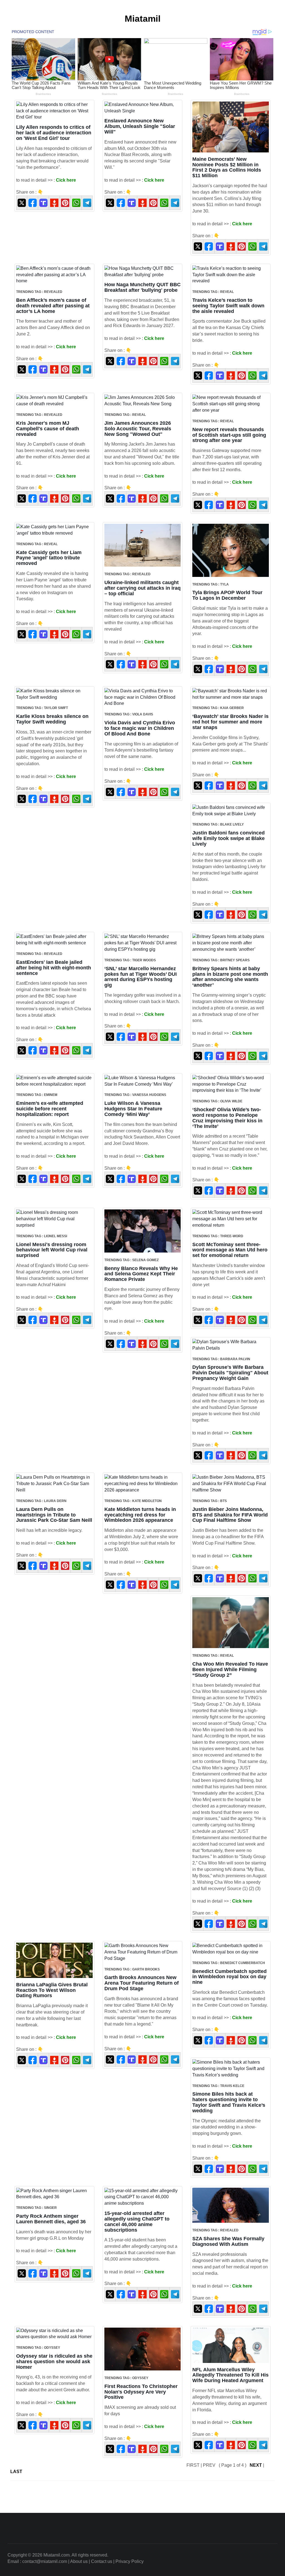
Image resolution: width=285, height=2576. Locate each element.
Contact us (102, 2561)
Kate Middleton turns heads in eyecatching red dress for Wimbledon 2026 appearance (140, 1515)
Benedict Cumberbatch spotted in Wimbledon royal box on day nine (229, 1977)
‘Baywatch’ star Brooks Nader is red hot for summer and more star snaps (230, 722)
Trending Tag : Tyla (211, 584)
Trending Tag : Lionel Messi (42, 1236)
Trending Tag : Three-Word (218, 1236)
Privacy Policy (130, 2561)
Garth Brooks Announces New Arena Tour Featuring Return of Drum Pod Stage (142, 1983)
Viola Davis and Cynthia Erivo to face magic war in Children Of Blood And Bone (140, 728)
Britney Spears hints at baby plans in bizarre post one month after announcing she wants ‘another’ (230, 977)
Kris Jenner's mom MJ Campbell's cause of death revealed (48, 429)
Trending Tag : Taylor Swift (42, 708)
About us (79, 2561)
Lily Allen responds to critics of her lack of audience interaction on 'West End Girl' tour (54, 133)
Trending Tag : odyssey (38, 2348)
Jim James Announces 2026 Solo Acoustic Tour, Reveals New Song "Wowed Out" (138, 429)
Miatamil (143, 19)
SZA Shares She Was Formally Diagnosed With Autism (228, 2241)
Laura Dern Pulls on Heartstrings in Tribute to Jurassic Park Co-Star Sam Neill (54, 1515)
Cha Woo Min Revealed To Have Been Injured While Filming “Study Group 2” (230, 1669)
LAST (16, 2472)
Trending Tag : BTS (210, 1501)
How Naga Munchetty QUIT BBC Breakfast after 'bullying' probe (142, 287)
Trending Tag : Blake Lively (218, 824)
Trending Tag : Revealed (39, 292)
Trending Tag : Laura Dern (41, 1501)
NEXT (256, 2465)
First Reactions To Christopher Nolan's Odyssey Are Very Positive (141, 2392)
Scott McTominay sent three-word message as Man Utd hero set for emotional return (230, 1250)
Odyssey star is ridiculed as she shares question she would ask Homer (54, 2362)
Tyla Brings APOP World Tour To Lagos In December (227, 595)
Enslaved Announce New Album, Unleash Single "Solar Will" (140, 126)
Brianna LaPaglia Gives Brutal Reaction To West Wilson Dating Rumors (52, 1990)
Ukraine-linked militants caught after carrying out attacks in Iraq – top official (142, 588)
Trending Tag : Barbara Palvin (221, 1359)
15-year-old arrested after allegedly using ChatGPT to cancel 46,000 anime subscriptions (137, 2221)
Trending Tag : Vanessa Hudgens (135, 1095)
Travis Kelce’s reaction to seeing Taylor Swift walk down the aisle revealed (228, 306)
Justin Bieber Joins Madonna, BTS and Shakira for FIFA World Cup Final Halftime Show (230, 1515)
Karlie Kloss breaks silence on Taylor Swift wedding (52, 719)
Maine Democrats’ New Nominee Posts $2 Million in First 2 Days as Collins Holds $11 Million (227, 167)
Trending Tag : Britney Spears (221, 960)
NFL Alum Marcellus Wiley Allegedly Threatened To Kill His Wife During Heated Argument (230, 2375)
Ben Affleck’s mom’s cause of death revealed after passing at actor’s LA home (53, 306)
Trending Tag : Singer (36, 2208)
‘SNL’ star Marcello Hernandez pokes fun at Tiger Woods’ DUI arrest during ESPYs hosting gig (141, 977)
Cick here (66, 180)
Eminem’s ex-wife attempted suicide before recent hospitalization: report (50, 1109)
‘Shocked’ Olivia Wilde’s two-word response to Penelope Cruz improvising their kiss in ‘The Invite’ (227, 1118)
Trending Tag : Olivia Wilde (217, 1101)
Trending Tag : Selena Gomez (132, 1260)
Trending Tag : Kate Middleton (133, 1501)
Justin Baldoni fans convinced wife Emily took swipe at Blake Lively (229, 838)
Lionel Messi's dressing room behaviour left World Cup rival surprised (52, 1250)
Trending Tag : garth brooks (132, 1969)
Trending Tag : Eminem (37, 1095)
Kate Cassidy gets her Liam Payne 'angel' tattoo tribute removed (49, 558)
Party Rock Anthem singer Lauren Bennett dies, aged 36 (51, 2219)
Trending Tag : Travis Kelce (218, 2086)
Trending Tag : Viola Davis (129, 714)
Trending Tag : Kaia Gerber (218, 708)
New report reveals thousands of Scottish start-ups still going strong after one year (229, 435)
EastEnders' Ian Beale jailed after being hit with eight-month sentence (54, 968)
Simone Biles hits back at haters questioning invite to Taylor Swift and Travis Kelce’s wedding (229, 2102)
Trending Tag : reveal (213, 292)
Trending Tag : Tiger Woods (130, 960)
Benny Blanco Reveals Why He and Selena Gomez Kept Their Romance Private (141, 1274)
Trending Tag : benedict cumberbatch (229, 1963)
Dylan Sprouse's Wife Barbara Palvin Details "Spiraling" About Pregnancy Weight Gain (230, 1373)
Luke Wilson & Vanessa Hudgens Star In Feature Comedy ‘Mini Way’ (133, 1109)
